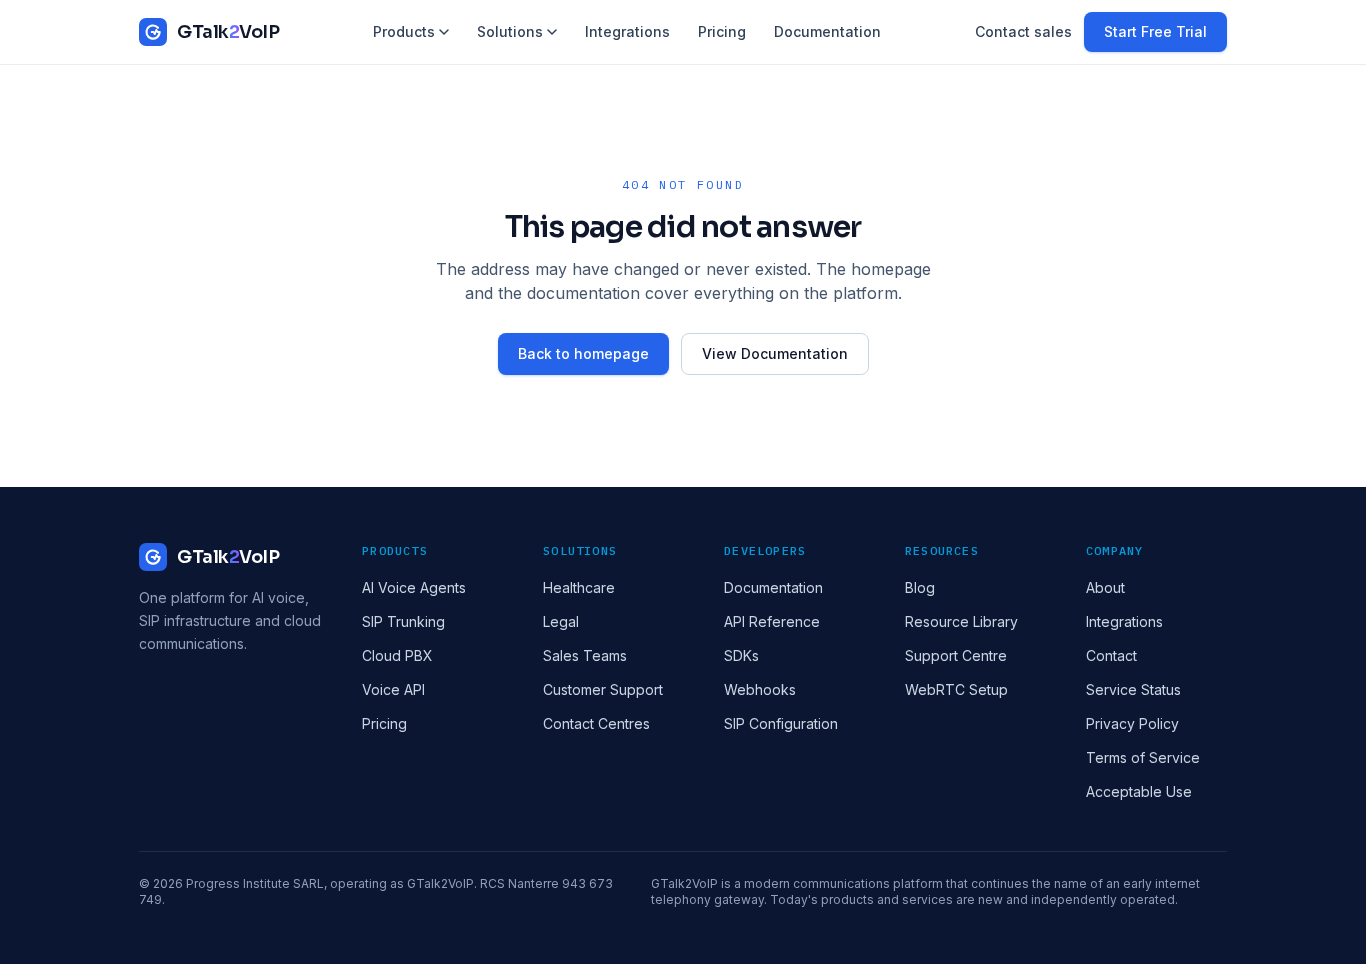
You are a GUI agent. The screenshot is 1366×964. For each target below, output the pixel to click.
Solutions (510, 31)
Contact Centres (596, 723)
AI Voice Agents (414, 587)
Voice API (393, 689)
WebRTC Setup (956, 689)
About (1105, 587)
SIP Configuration (781, 723)
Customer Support (603, 689)
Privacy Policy (1132, 723)
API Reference (772, 621)
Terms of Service (1143, 757)
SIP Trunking (403, 621)
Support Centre (956, 655)
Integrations (627, 31)
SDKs (741, 655)
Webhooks (760, 689)
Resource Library (961, 621)
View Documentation (775, 353)
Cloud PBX (397, 655)
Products (404, 31)
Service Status (1133, 689)
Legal (561, 621)
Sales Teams (585, 655)
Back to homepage (583, 353)
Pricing (722, 31)
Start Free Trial (1155, 31)
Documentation (827, 31)
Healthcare (579, 587)
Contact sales (1023, 31)
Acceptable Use (1139, 791)
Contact (1111, 655)
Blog (920, 587)
